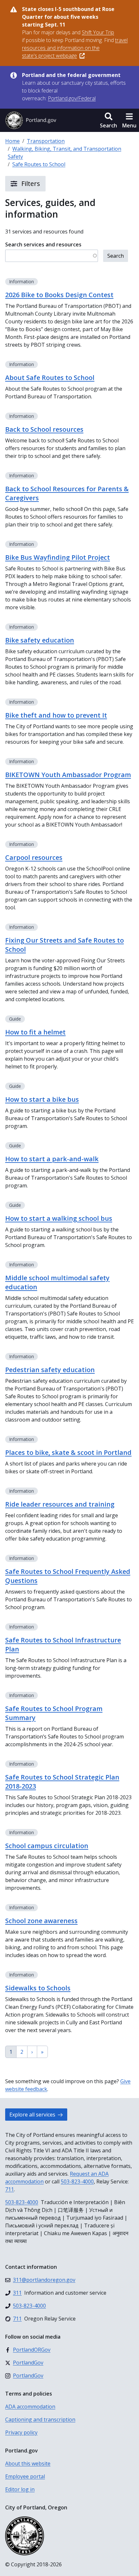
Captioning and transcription (40, 2419)
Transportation (46, 141)
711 (10, 2189)
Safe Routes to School (39, 164)
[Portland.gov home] (31, 120)
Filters (30, 184)
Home (12, 141)
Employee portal (25, 2476)
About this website (28, 2463)
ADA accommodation (30, 2407)
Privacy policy (21, 2432)
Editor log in (20, 2489)
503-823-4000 (77, 2181)
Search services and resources (43, 244)
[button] (108, 120)
